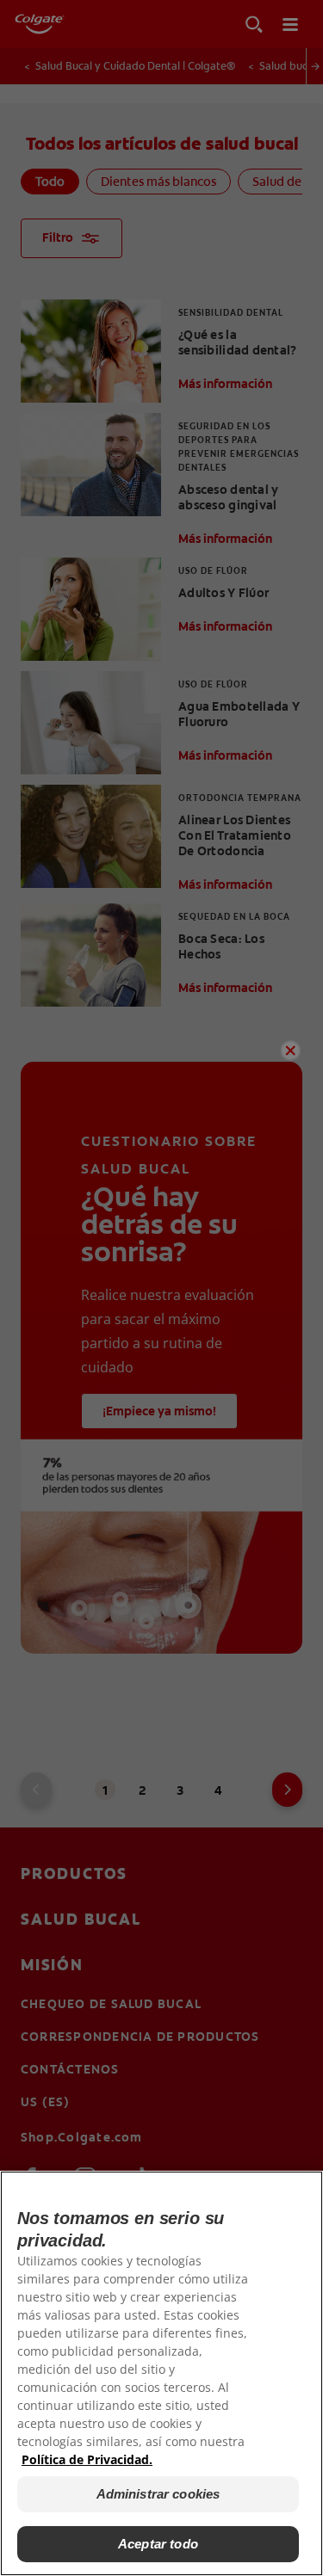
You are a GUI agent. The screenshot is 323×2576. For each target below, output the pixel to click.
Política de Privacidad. (87, 2459)
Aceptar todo (158, 2544)
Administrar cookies (158, 2494)
